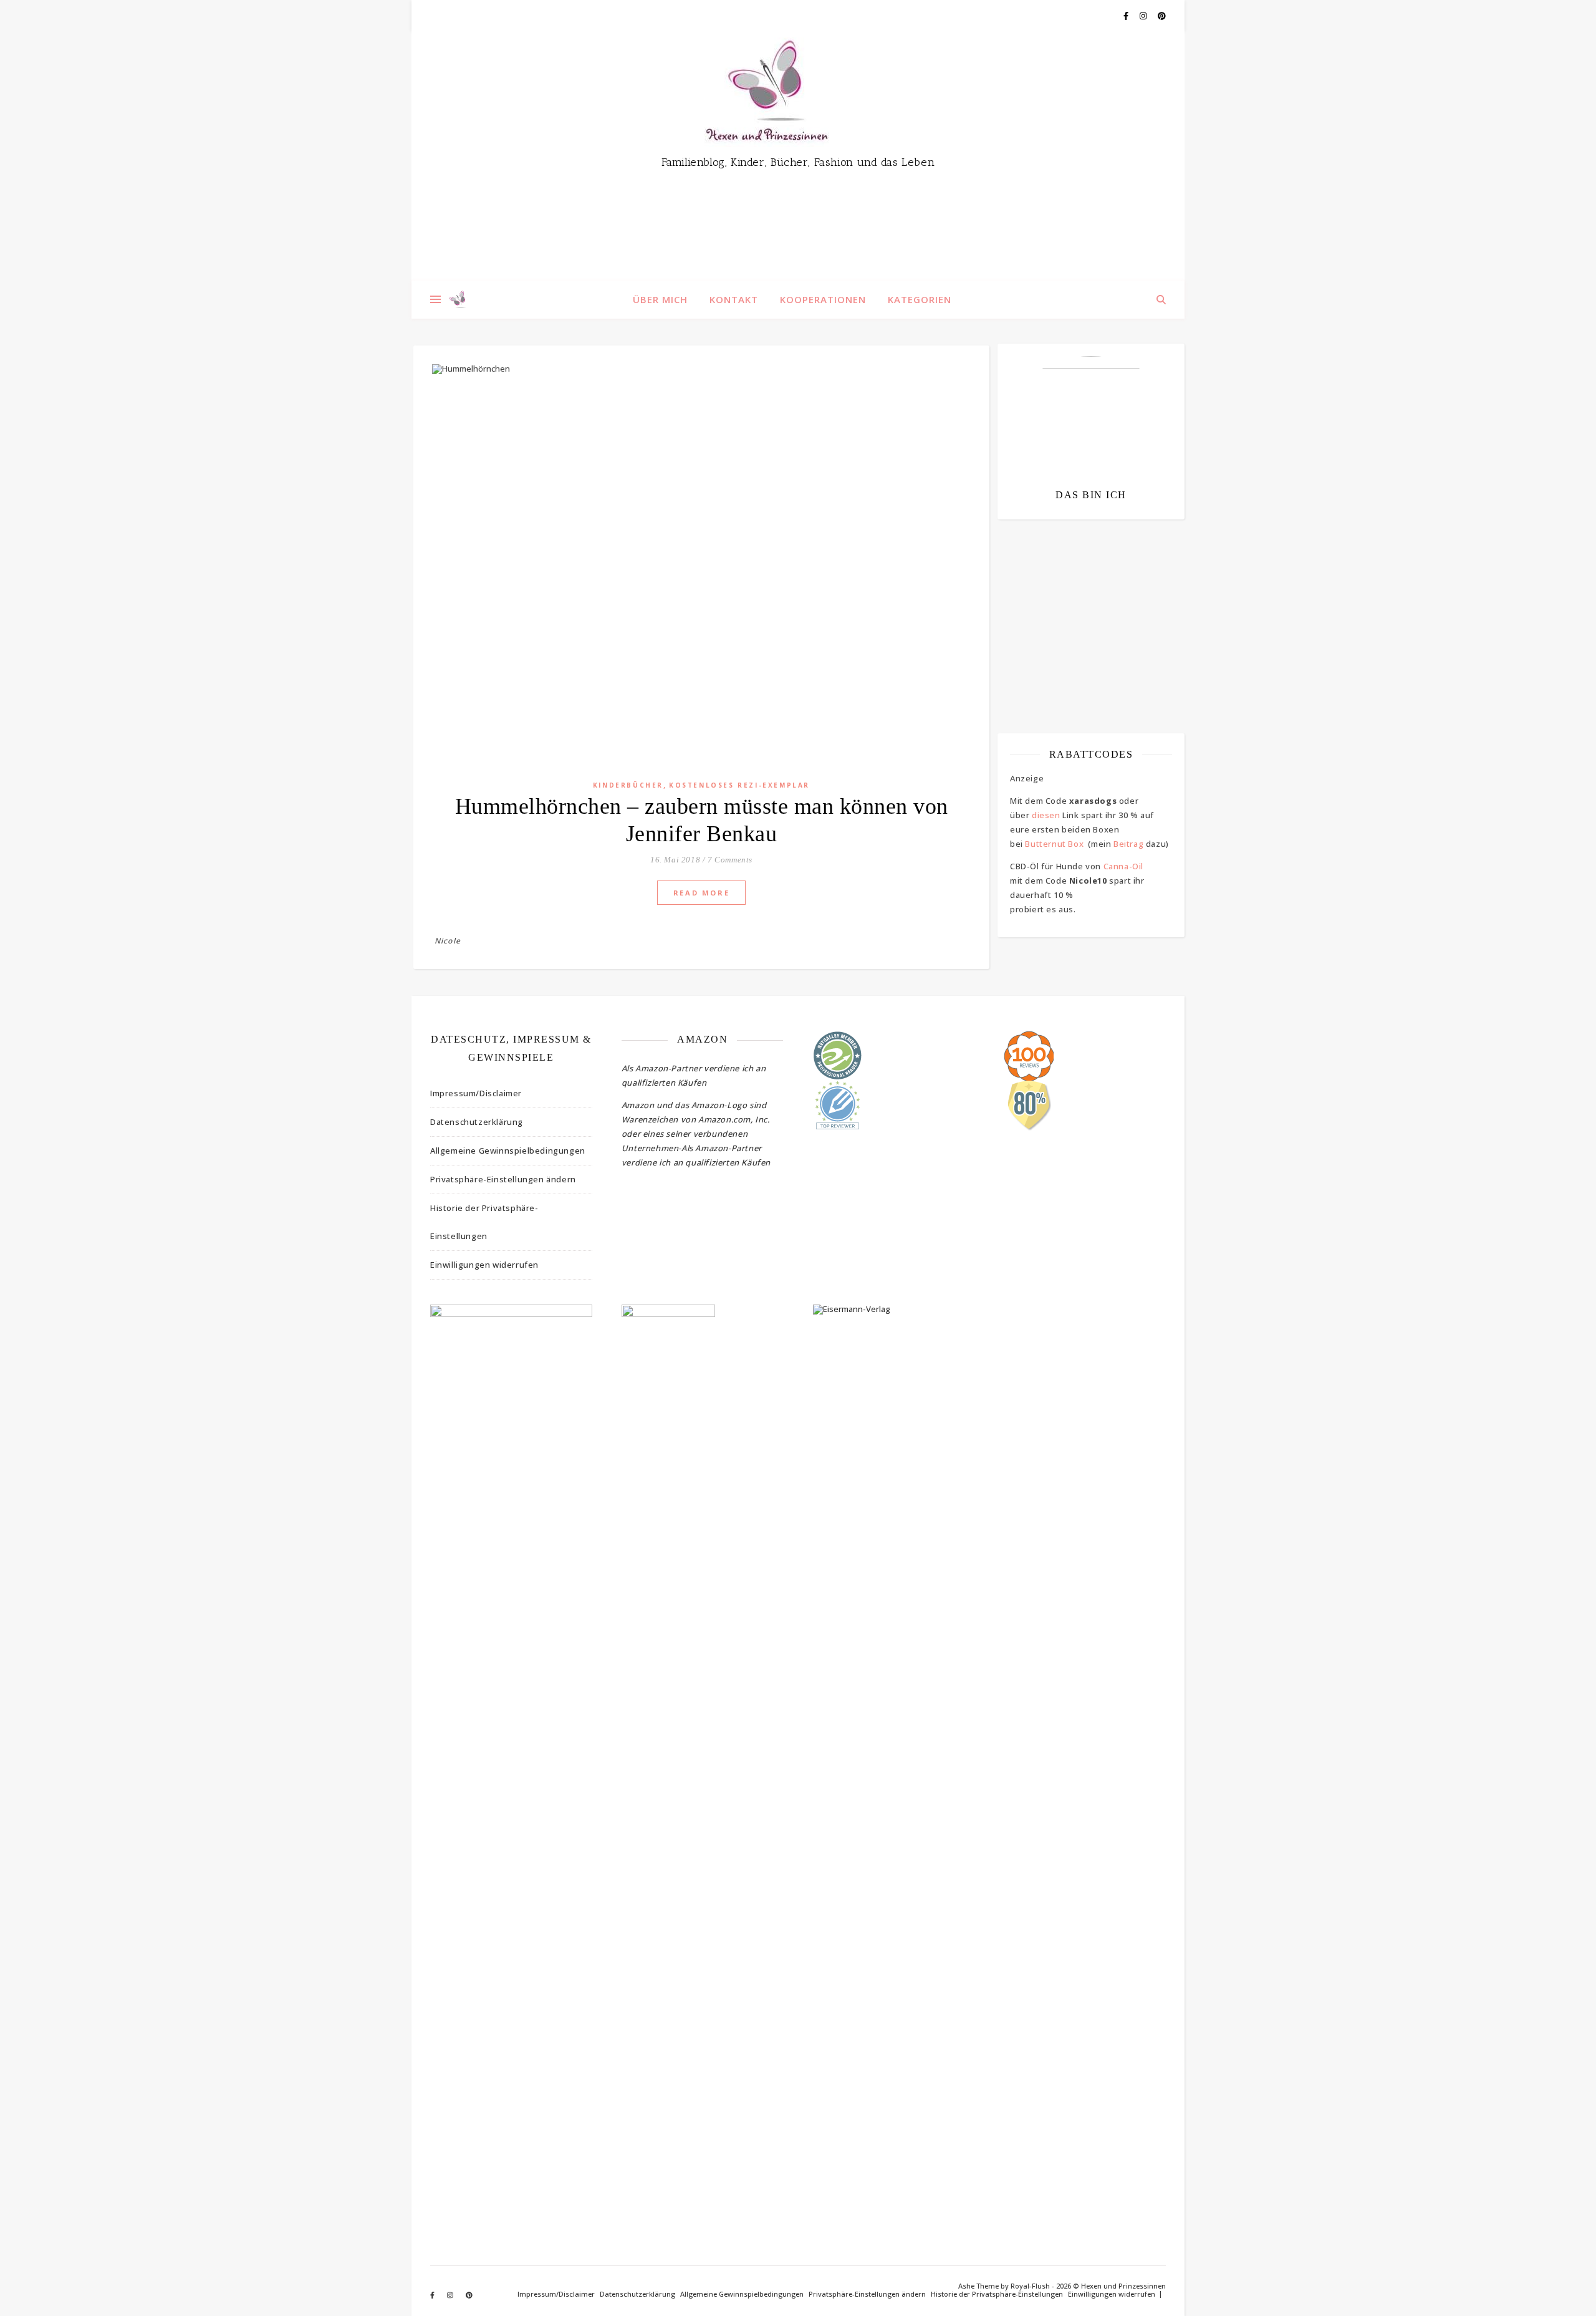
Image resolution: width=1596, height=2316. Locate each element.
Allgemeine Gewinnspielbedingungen (508, 1151)
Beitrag (1128, 844)
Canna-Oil (1123, 866)
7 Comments (730, 860)
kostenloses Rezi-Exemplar (739, 785)
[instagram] (1144, 16)
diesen (1046, 815)
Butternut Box (1054, 844)
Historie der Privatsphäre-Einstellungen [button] (484, 1222)
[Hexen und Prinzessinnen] (798, 156)
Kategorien (920, 299)
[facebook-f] (1127, 16)
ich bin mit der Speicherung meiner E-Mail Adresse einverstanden (1085, 602)
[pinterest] (1162, 16)
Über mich (660, 299)
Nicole (448, 941)
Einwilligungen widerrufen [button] (484, 1265)
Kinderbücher (628, 785)
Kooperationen (823, 299)
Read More (701, 893)
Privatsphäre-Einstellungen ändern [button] (503, 1179)
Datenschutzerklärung (477, 1122)
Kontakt (734, 299)
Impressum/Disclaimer (476, 1093)
